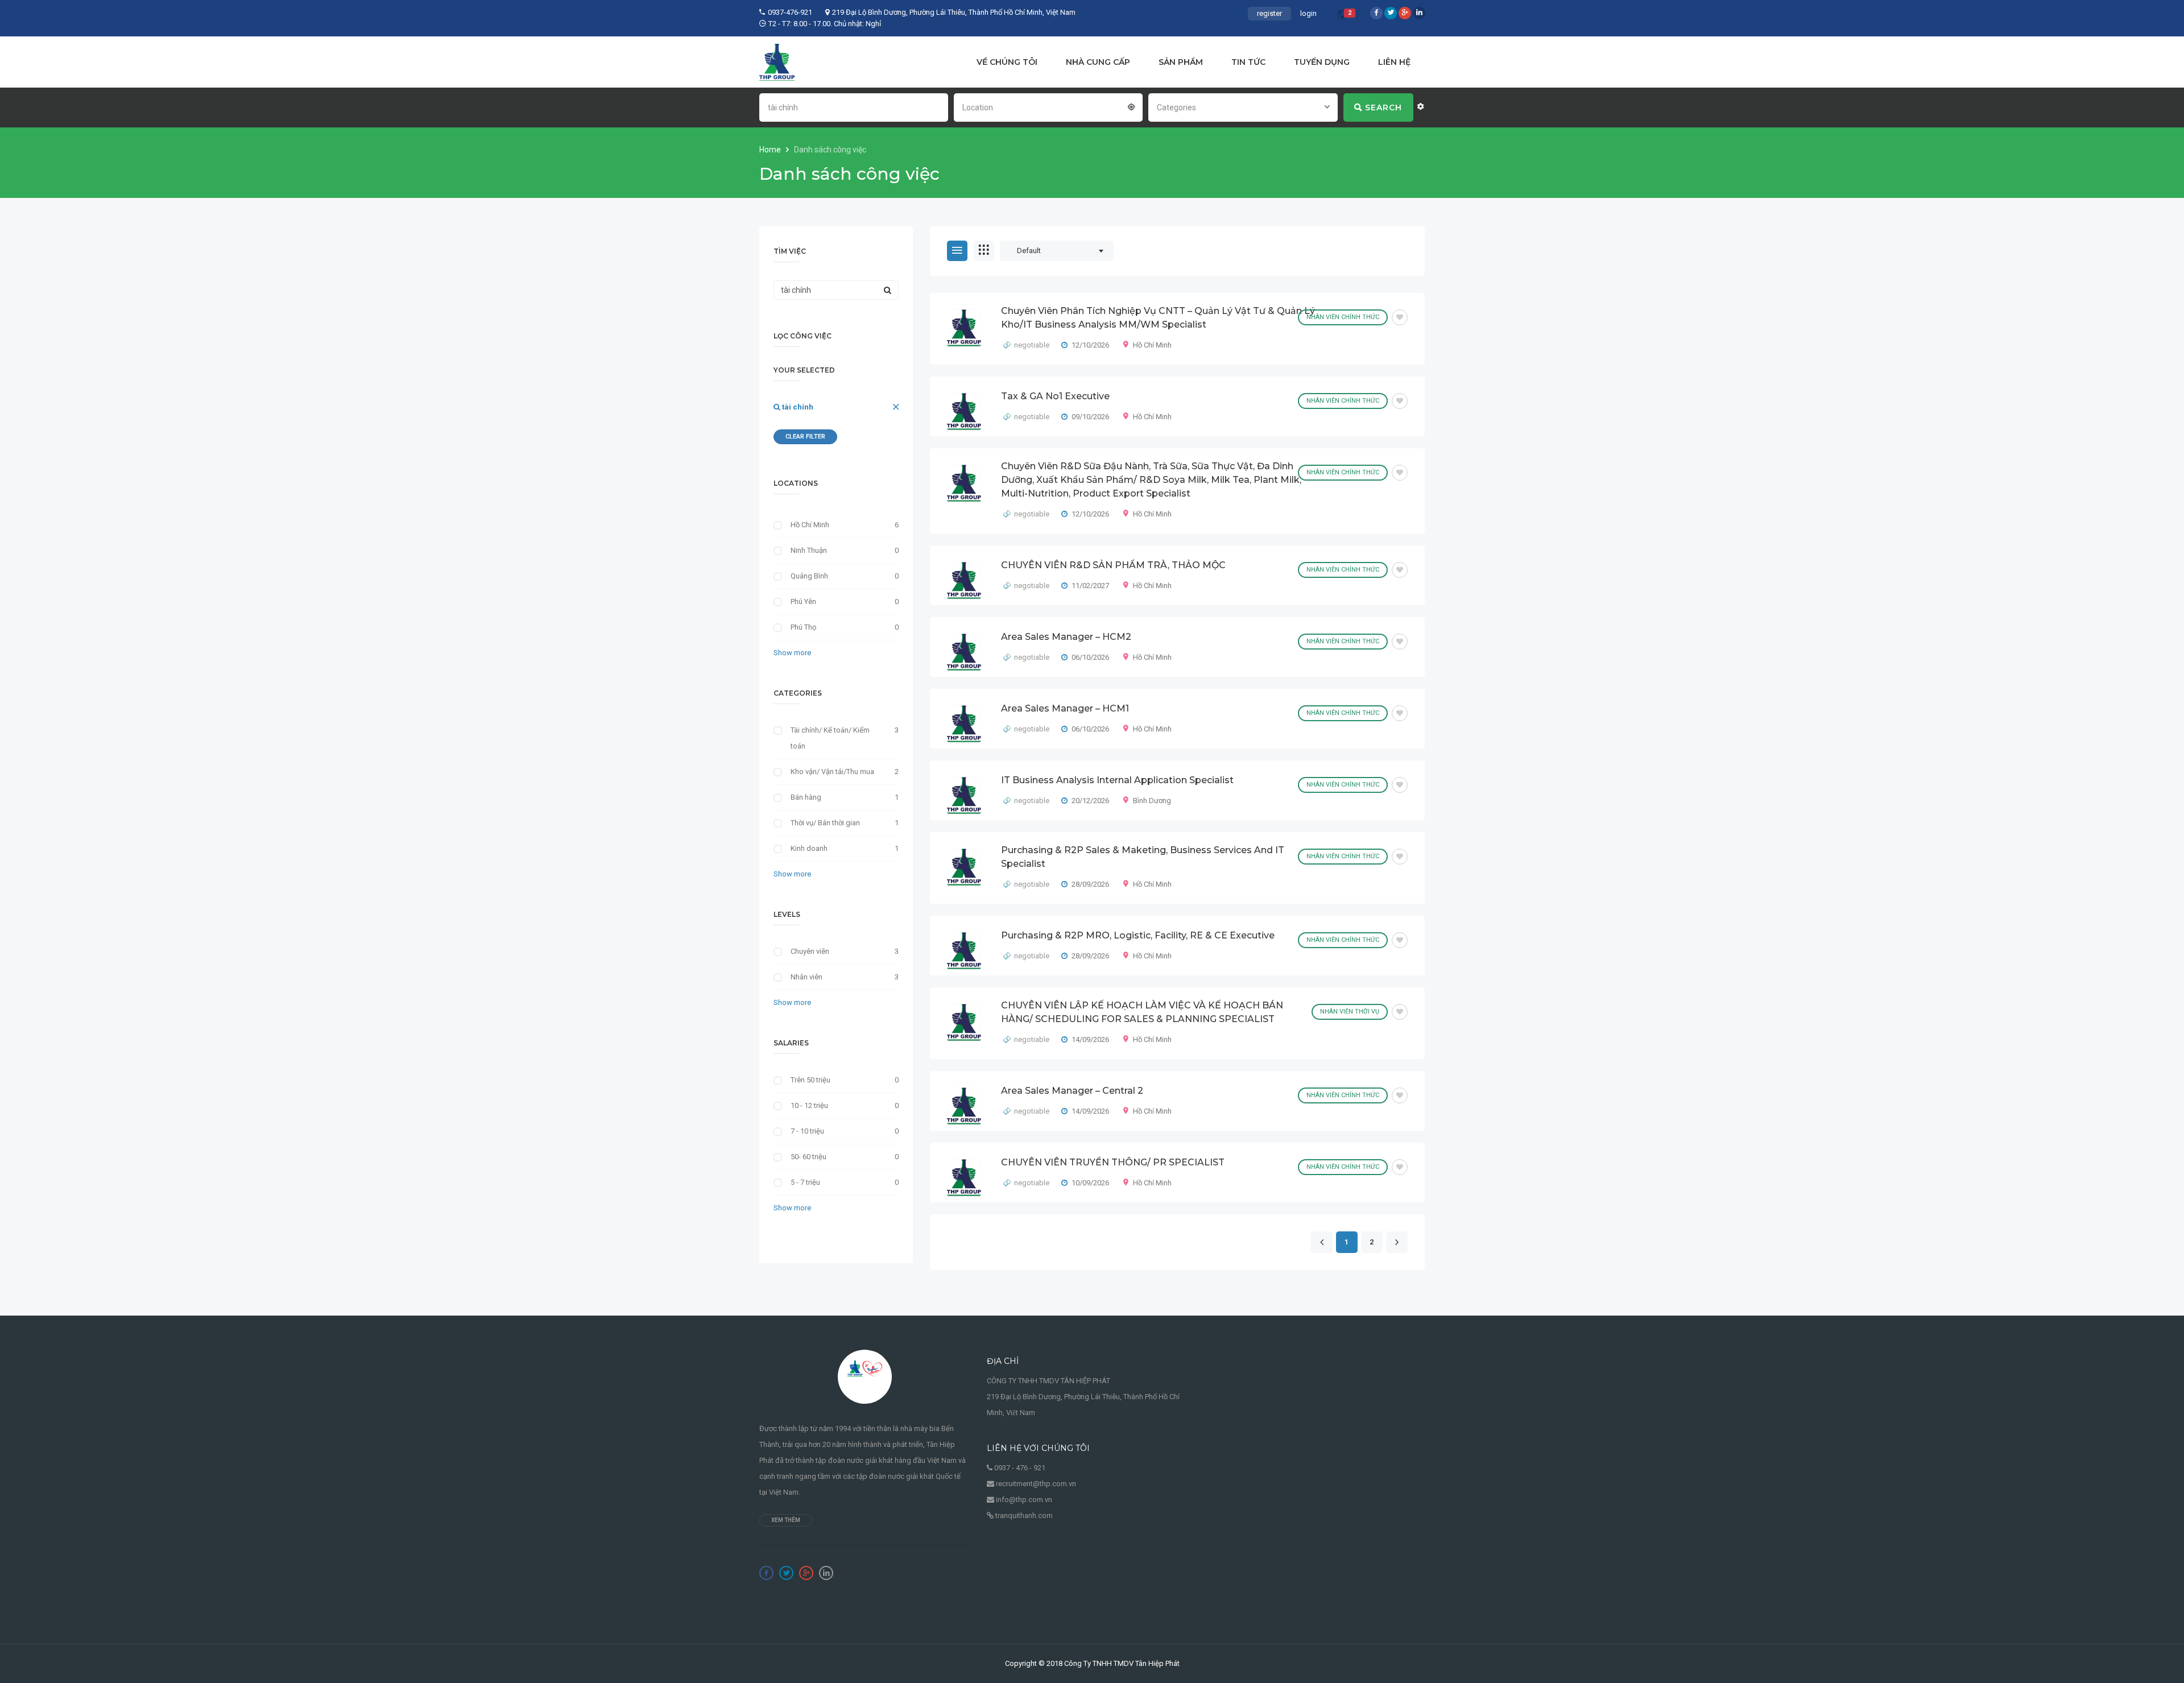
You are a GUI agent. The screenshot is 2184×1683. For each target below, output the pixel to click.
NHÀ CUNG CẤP (1098, 62)
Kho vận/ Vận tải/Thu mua (832, 772)
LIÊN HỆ (1394, 62)
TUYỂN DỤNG (1322, 62)
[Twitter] (1391, 13)
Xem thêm (786, 1520)
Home (771, 150)
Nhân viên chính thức (1343, 317)
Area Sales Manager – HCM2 (1066, 637)
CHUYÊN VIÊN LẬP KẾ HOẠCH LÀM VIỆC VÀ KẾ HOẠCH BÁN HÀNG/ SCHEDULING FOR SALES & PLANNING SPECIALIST (1142, 1012)
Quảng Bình (809, 576)
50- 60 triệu (808, 1157)
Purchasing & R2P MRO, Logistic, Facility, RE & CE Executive (1138, 935)
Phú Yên (803, 601)
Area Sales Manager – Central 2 (1072, 1091)
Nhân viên (806, 977)
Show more (792, 653)
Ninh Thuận (809, 550)
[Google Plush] (1405, 13)
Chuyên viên (810, 951)
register (1269, 13)
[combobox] (1048, 106)
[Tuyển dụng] (777, 62)
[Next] (1397, 1243)
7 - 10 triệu (807, 1131)
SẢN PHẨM (1181, 62)
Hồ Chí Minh (1152, 345)
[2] (1342, 16)
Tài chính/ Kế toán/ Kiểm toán (830, 738)
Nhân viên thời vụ (1350, 1012)
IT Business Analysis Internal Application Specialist (1117, 780)
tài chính (797, 407)
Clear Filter (805, 437)
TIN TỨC (1248, 62)
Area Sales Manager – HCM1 (1065, 708)
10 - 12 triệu (809, 1105)
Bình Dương (1152, 801)
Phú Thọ (803, 627)
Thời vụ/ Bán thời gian (825, 823)
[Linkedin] (1419, 13)
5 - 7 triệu (805, 1182)
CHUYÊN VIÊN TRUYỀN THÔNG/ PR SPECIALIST (1113, 1162)
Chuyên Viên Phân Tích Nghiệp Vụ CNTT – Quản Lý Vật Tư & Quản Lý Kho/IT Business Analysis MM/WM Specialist (1158, 318)
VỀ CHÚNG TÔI (1007, 62)
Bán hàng (806, 797)
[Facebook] (1376, 13)
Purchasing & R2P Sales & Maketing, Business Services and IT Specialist (1143, 857)
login (1308, 13)
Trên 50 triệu (810, 1080)
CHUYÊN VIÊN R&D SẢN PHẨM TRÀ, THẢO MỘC (1113, 565)
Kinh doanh (809, 848)
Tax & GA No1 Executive (1055, 396)
